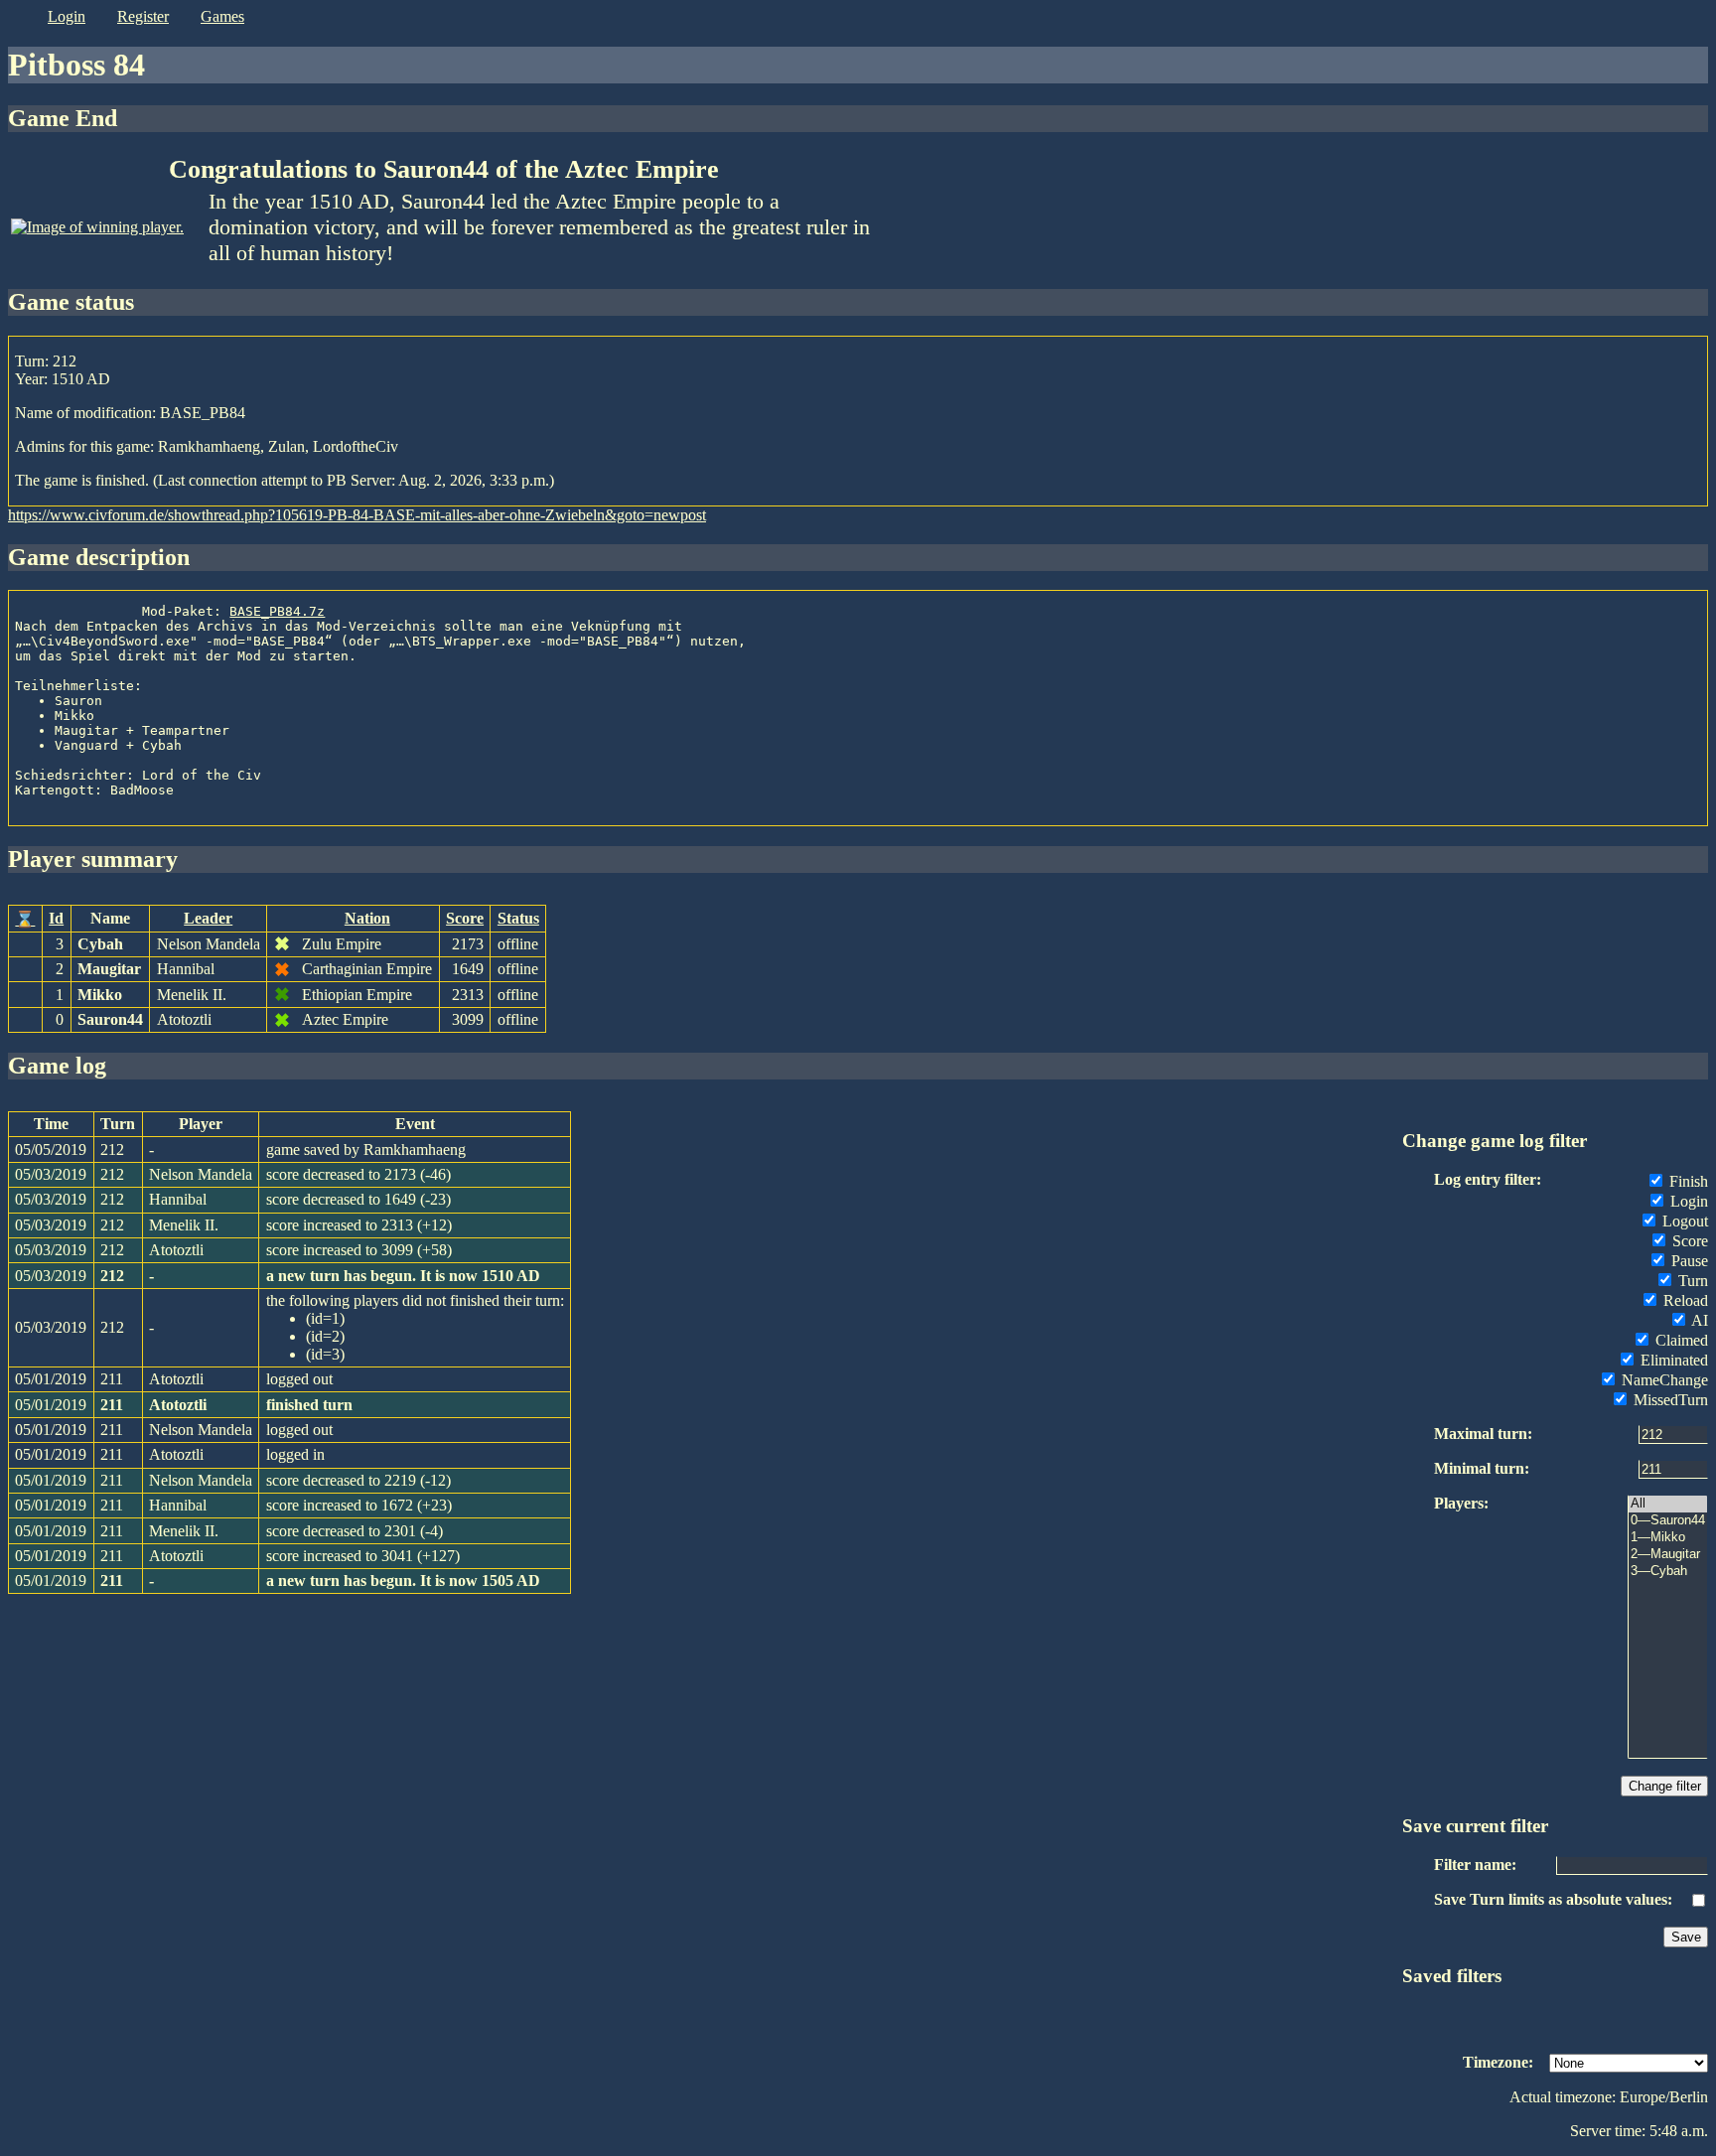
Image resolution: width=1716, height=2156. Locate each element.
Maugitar (109, 969)
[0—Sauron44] (1668, 1521)
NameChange (1663, 1380)
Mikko (100, 995)
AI (1698, 1320)
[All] (1668, 1504)
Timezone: (1498, 2062)
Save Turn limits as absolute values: (1553, 1899)
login (67, 16)
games (222, 16)
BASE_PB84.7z (277, 611)
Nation (367, 918)
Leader (208, 918)
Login (1687, 1201)
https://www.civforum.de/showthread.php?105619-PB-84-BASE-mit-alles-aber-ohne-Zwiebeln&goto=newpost (357, 515)
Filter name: (1475, 1865)
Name (110, 918)
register (143, 16)
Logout (1683, 1221)
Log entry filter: (1488, 1179)
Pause (1688, 1261)
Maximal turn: (1483, 1434)
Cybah (100, 944)
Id (56, 918)
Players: (1461, 1503)
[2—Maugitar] (1668, 1555)
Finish (1687, 1181)
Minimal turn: (1482, 1468)
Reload (1684, 1300)
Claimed (1680, 1340)
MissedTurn (1669, 1400)
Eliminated (1672, 1360)
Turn (1691, 1281)
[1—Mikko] (1668, 1538)
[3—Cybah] (1668, 1572)
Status (518, 918)
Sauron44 (110, 1019)
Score (465, 918)
